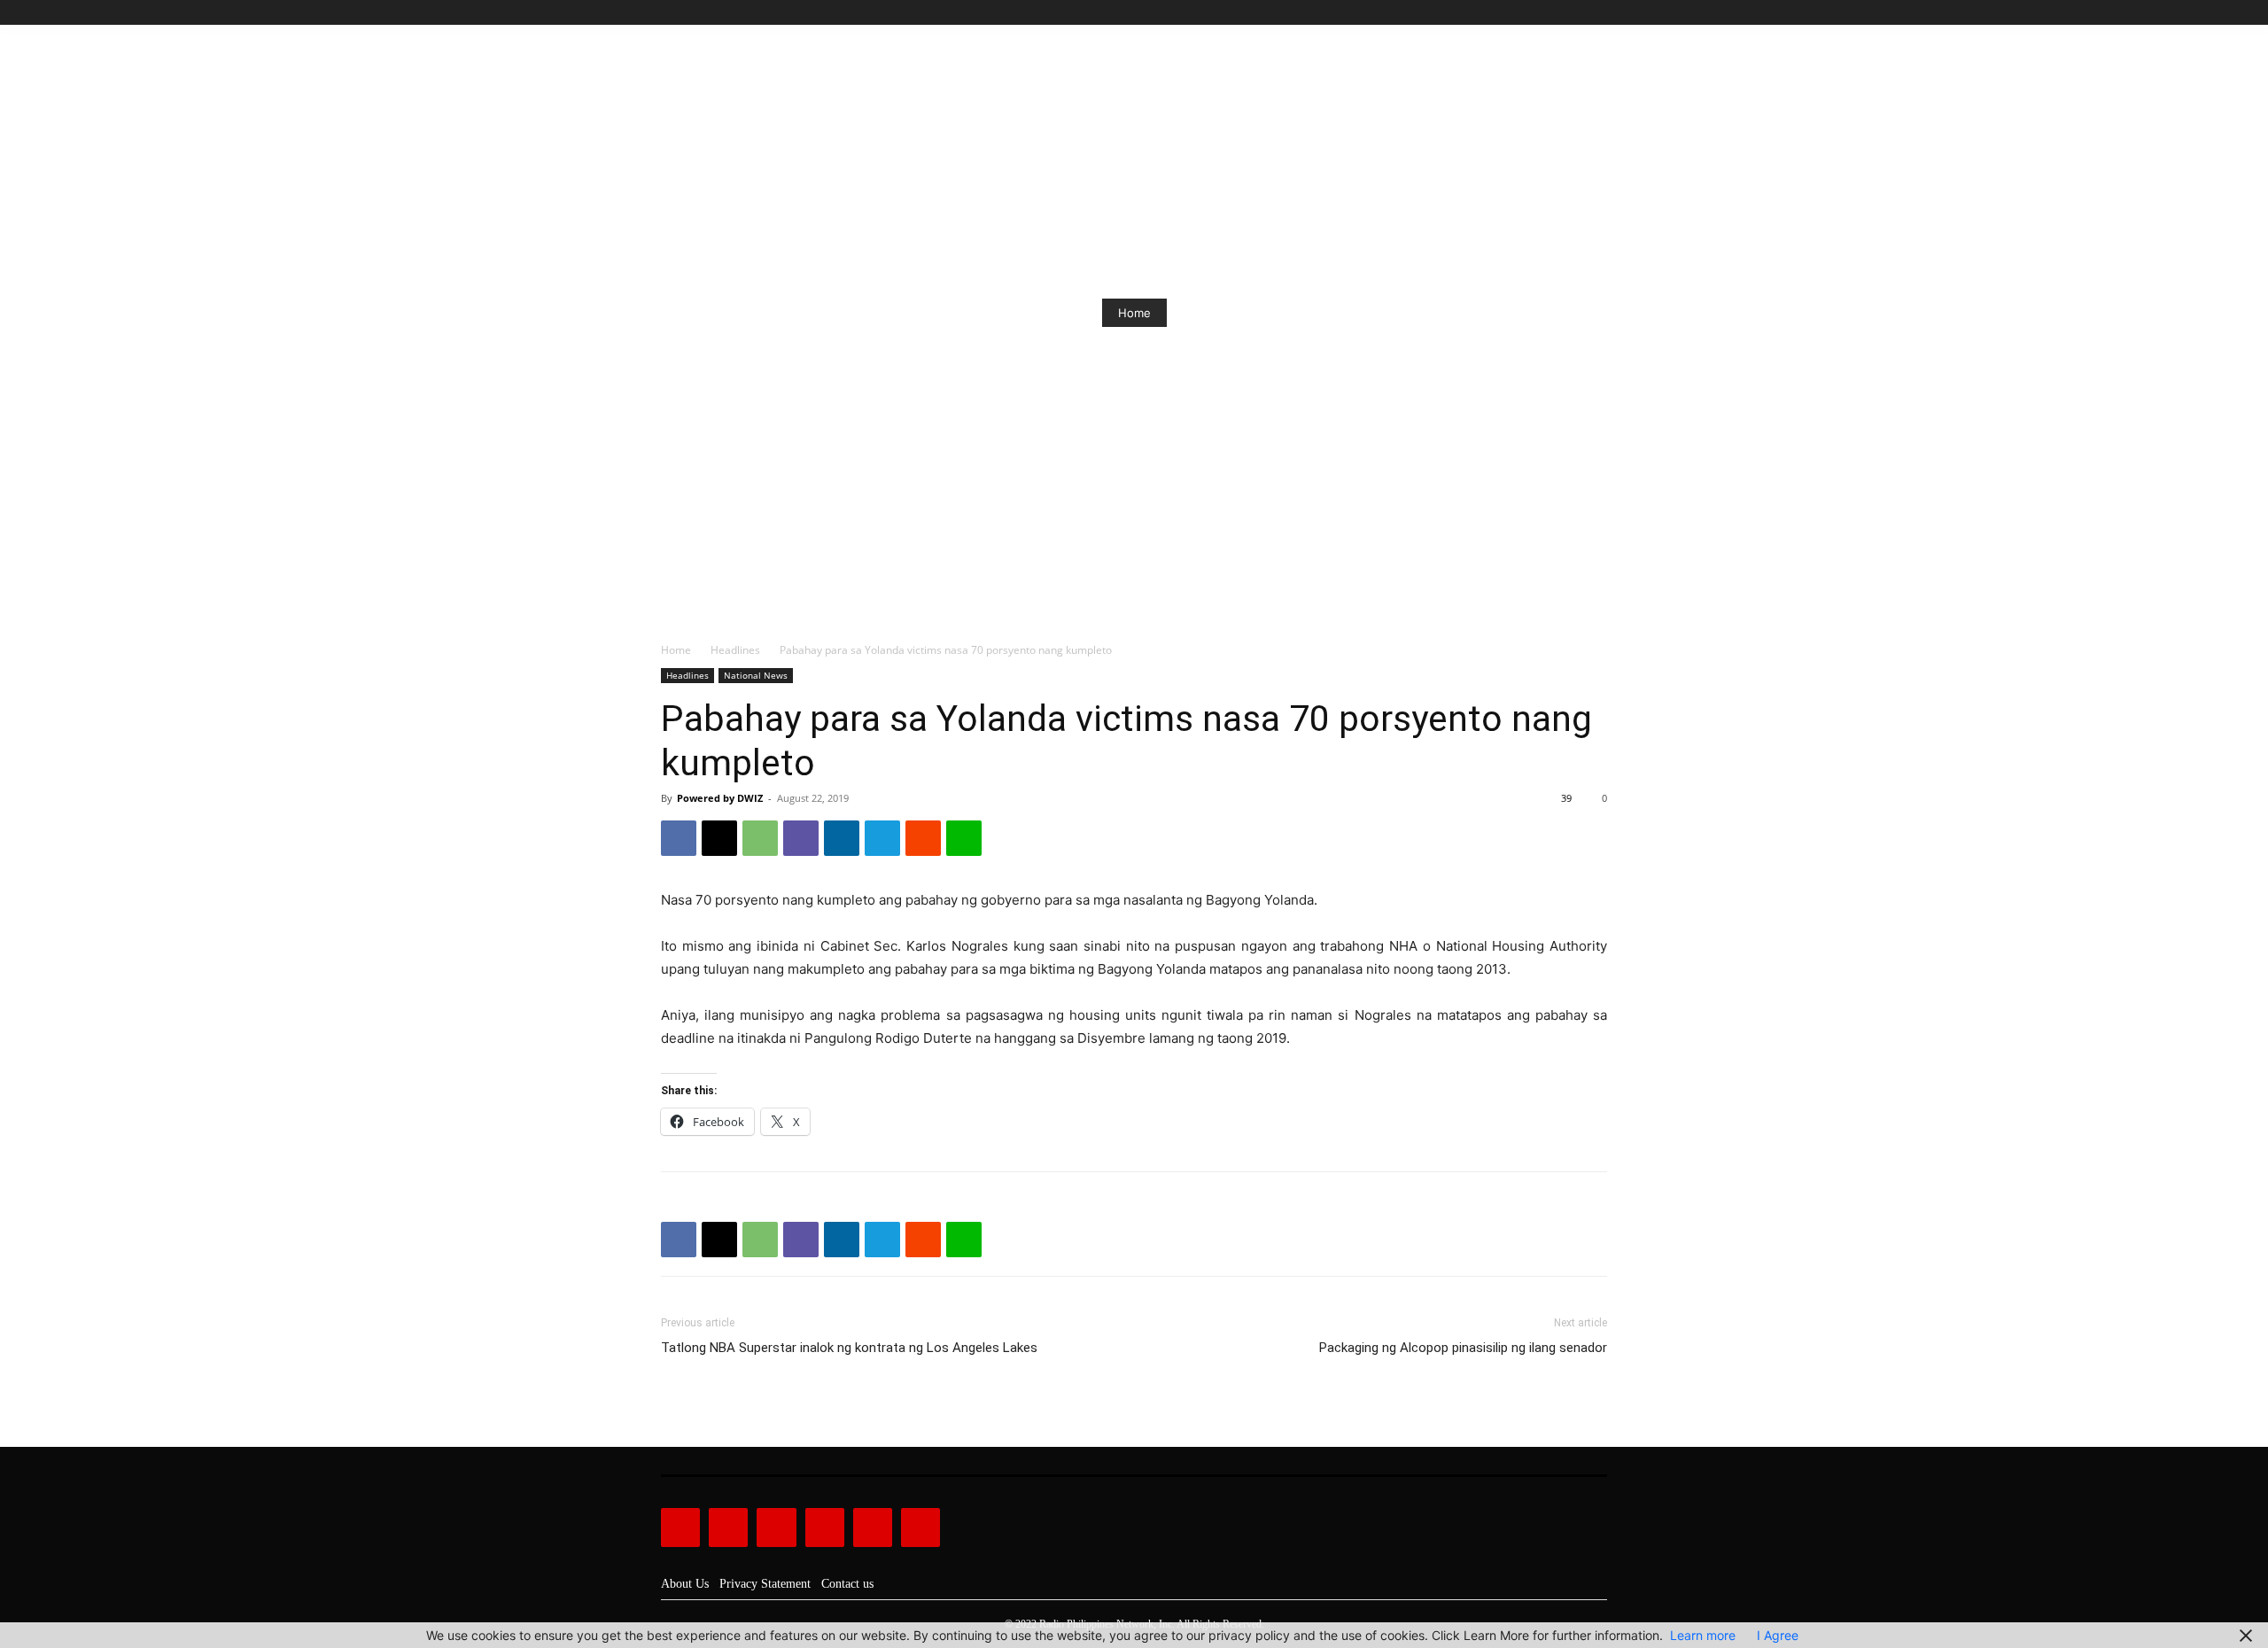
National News (756, 675)
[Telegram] (882, 838)
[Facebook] (1516, 13)
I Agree (1778, 1635)
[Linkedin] (842, 838)
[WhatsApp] (760, 838)
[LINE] (964, 838)
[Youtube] (1597, 13)
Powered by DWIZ (720, 798)
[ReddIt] (923, 838)
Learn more (1703, 1635)
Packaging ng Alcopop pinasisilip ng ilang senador (1463, 1348)
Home (1134, 313)
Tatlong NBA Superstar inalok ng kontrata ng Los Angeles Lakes (849, 1348)
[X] (1577, 13)
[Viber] (801, 838)
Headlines (735, 650)
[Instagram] (1537, 13)
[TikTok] (1557, 13)
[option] (1134, 313)
